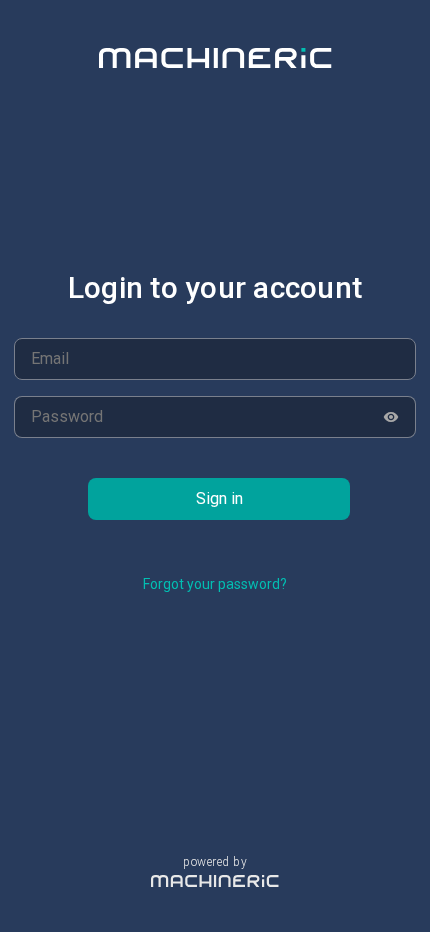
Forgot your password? (215, 584)
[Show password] (391, 417)
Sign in (219, 498)
